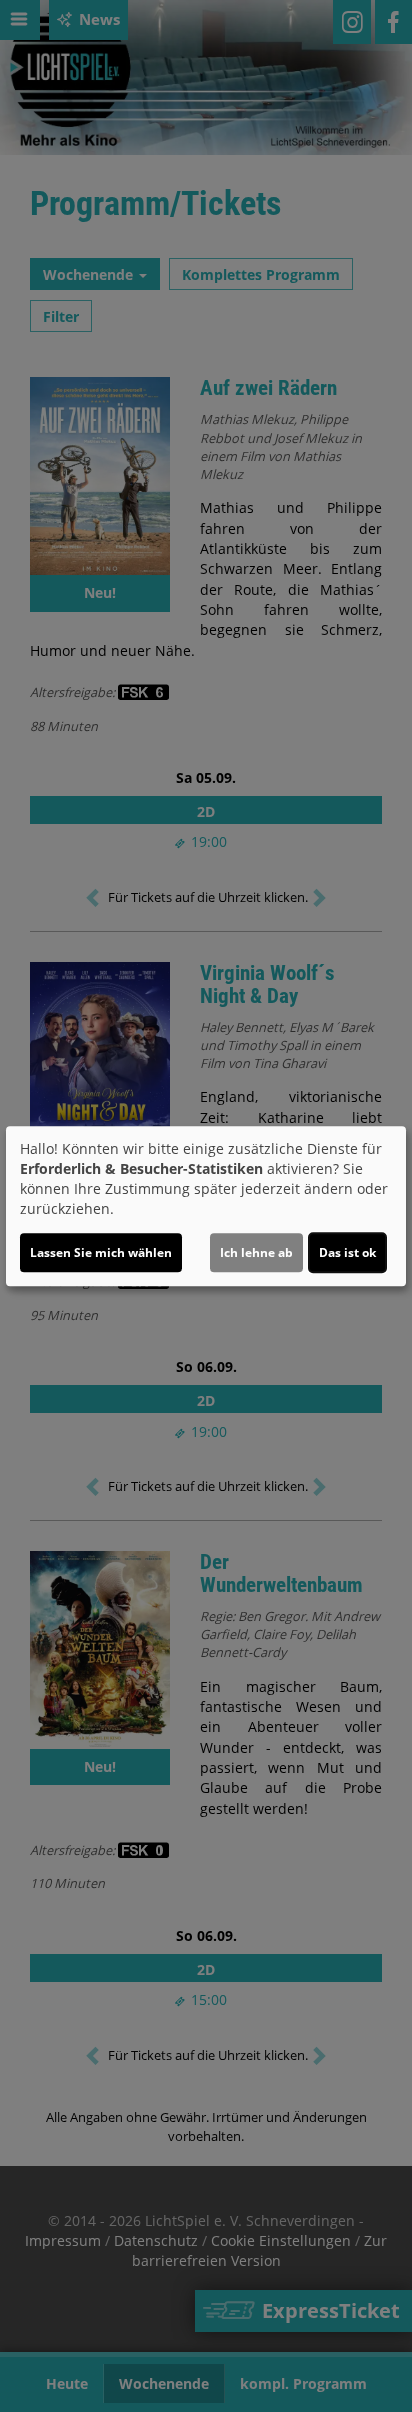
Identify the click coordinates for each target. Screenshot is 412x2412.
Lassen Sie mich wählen (101, 1252)
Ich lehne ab (256, 1252)
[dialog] (206, 1206)
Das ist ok (347, 1252)
